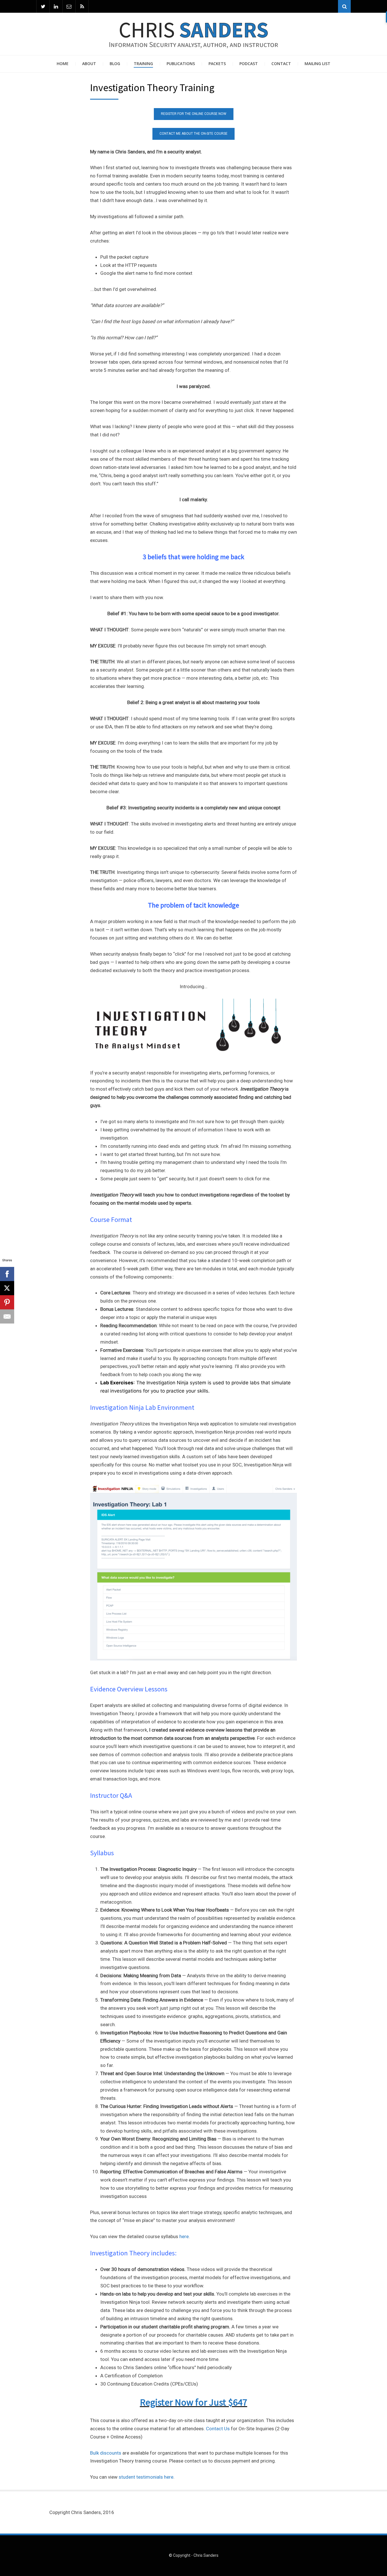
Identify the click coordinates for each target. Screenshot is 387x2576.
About (89, 64)
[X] (7, 1288)
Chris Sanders (206, 2555)
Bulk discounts (106, 2453)
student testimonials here (146, 2477)
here (184, 2236)
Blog (115, 64)
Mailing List (317, 64)
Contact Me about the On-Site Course (193, 134)
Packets (217, 64)
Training (143, 64)
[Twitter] (43, 6)
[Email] (69, 6)
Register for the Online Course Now (194, 114)
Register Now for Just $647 (194, 2402)
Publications (181, 64)
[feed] (82, 6)
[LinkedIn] (56, 6)
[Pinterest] (7, 1302)
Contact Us (218, 2429)
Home (63, 64)
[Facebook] (7, 1274)
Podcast (249, 64)
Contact (281, 64)
